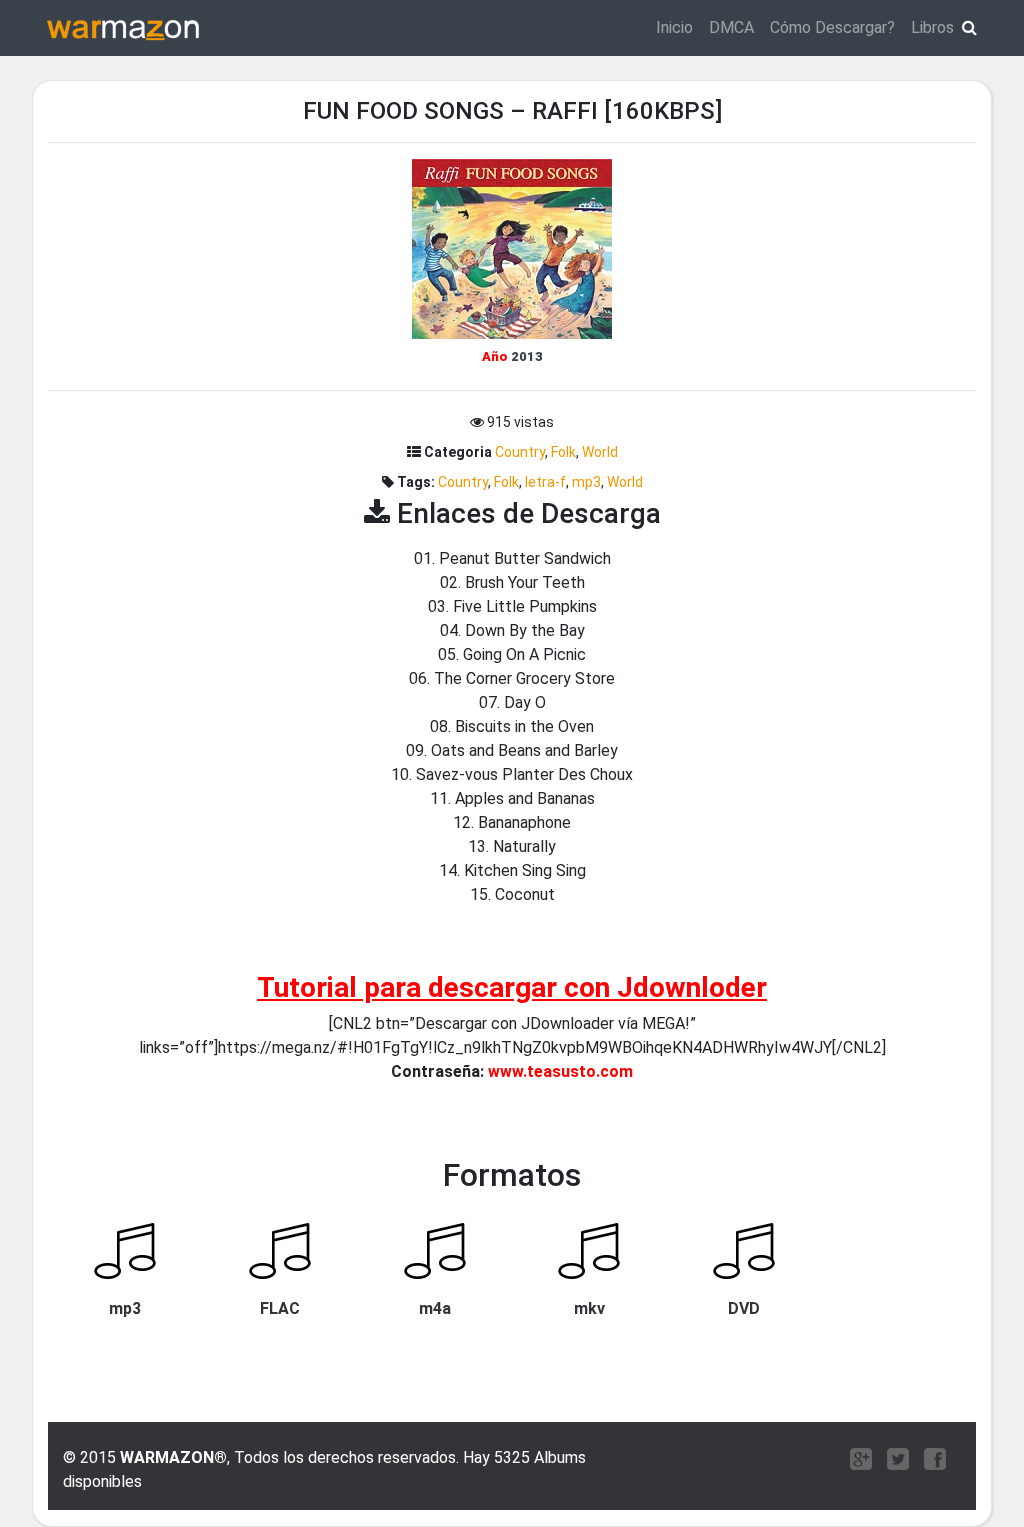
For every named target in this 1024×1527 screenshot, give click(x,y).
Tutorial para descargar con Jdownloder (512, 987)
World (600, 452)
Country (520, 452)
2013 (527, 356)
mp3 (586, 482)
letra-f (545, 482)
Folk (563, 452)
